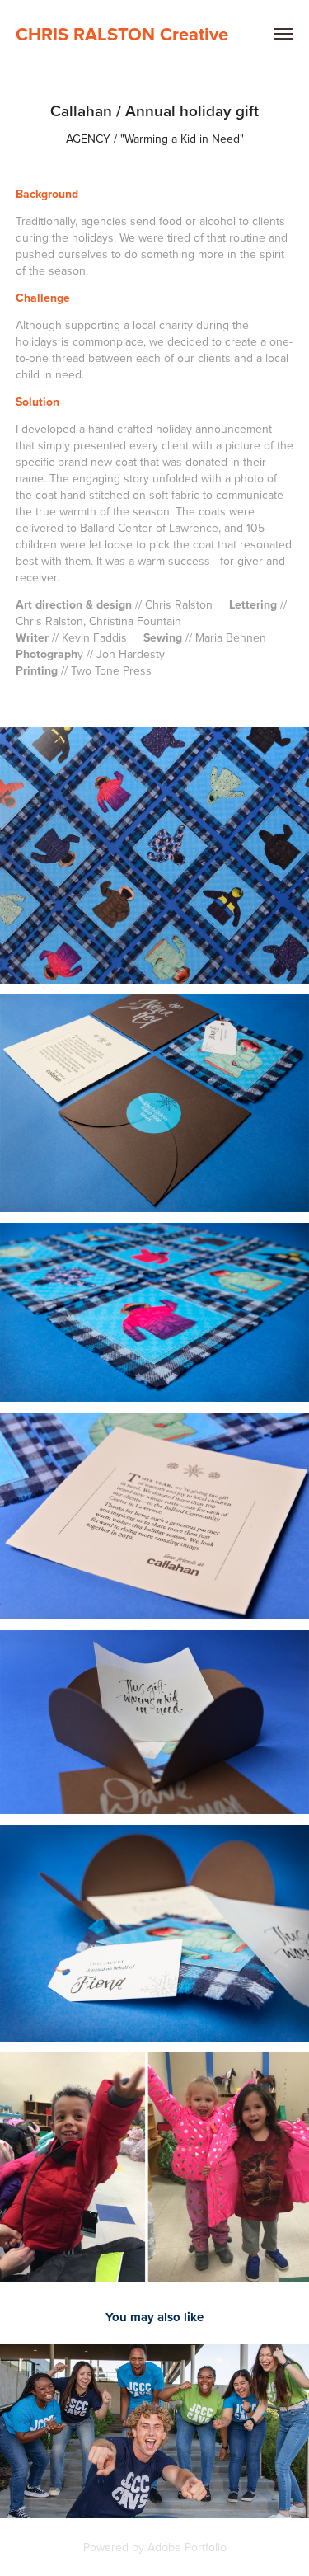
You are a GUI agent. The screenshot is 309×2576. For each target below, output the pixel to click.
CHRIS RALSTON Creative (122, 34)
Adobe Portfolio (187, 2547)
